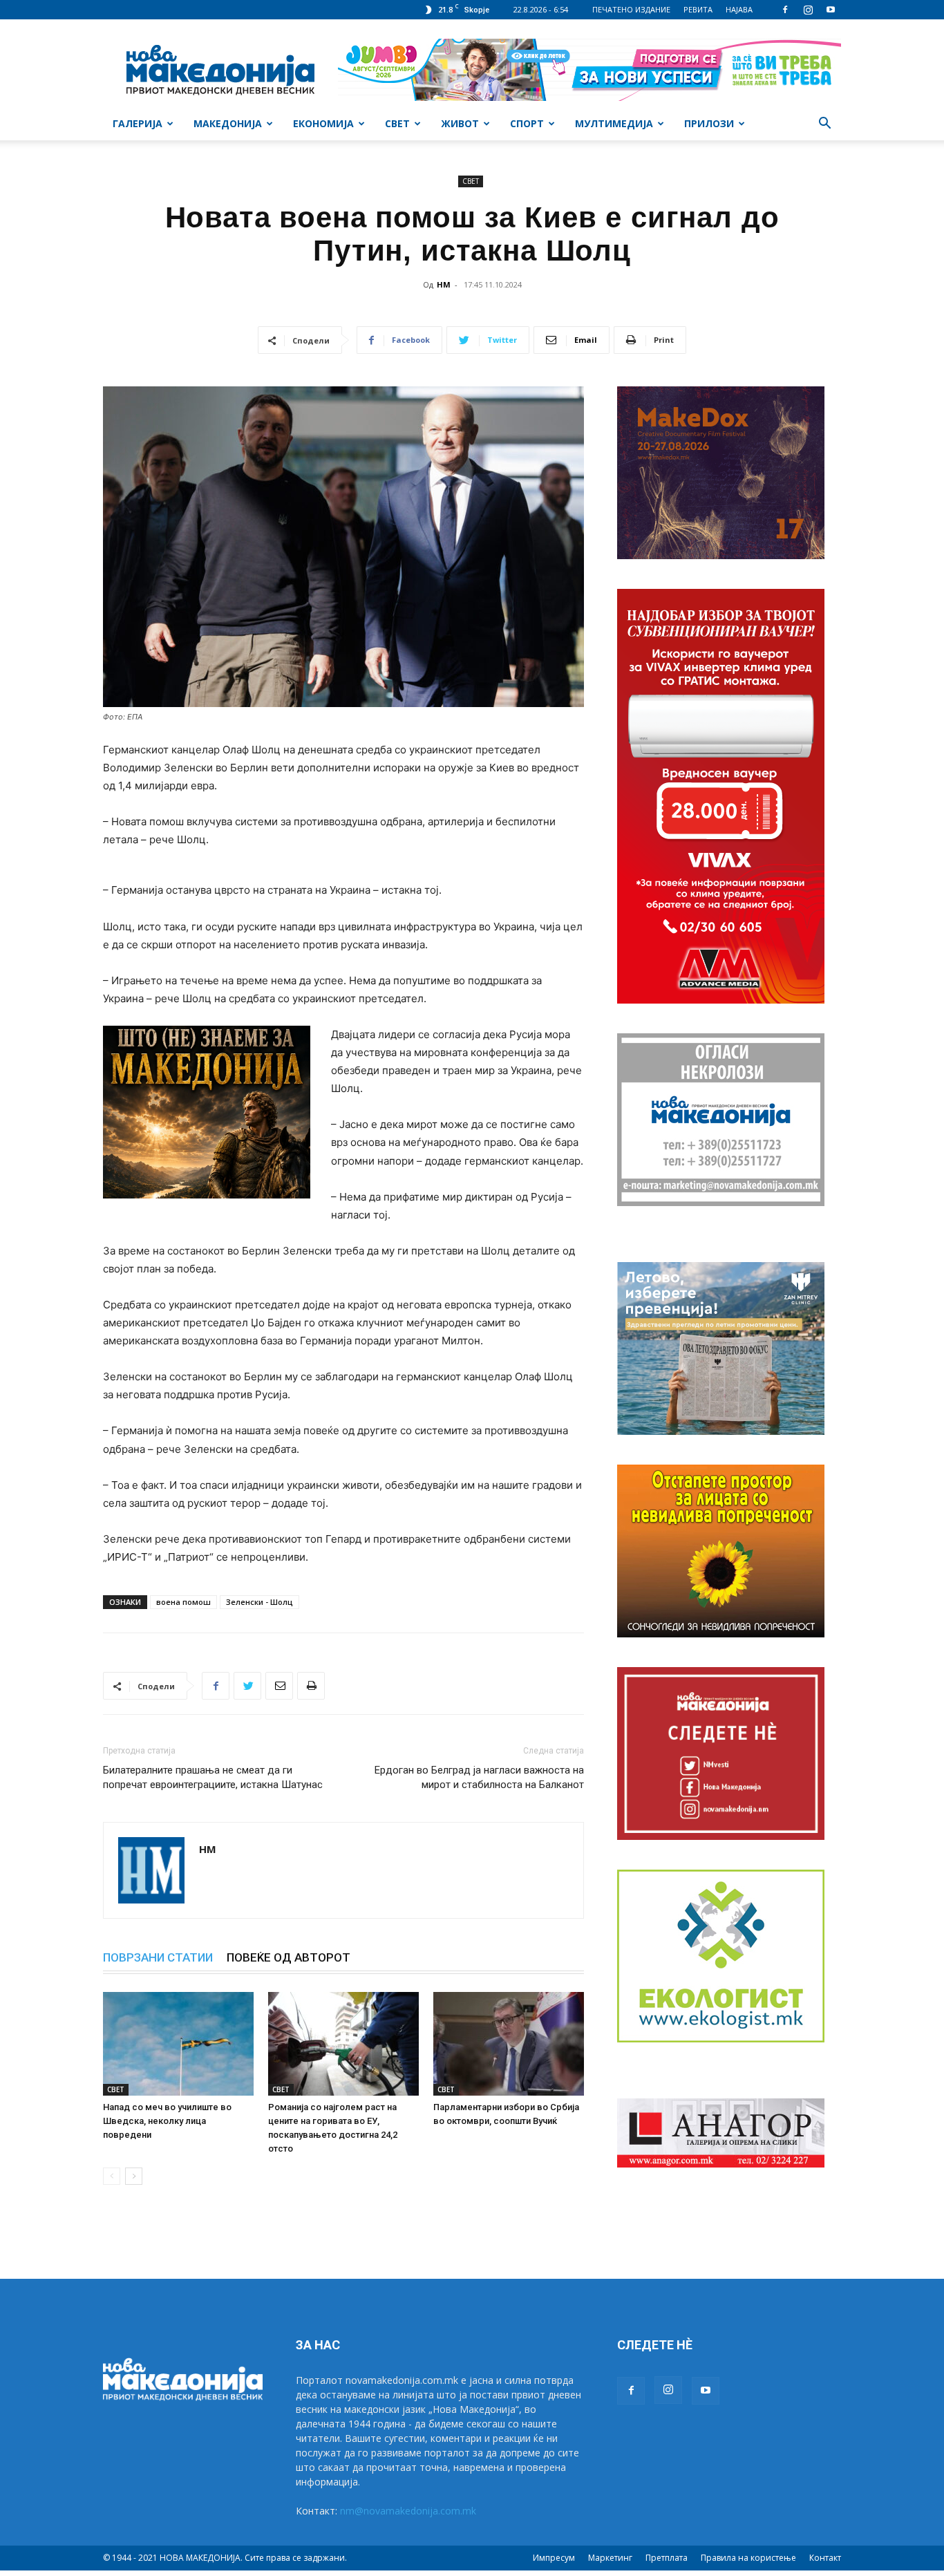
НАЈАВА (739, 9)
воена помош (183, 1602)
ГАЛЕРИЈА (138, 123)
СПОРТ (527, 123)
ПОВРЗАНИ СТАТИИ (158, 1957)
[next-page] (134, 2176)
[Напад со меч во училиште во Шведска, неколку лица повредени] (178, 2044)
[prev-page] (112, 2176)
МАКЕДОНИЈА (228, 123)
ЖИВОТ (460, 123)
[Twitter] (247, 1686)
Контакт (825, 2558)
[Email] (279, 1686)
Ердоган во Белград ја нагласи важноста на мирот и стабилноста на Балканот (479, 1777)
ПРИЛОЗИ (709, 123)
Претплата (667, 2558)
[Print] (311, 1686)
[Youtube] (831, 10)
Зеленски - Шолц (259, 1602)
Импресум (554, 2558)
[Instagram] (808, 10)
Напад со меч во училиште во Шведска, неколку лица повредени (167, 2121)
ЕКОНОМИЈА (323, 123)
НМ (444, 284)
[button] (824, 125)
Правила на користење (748, 2558)
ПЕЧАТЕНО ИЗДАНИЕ (631, 9)
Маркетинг (610, 2558)
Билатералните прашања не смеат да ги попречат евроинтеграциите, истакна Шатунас (213, 1777)
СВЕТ (397, 123)
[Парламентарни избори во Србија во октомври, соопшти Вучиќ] (509, 2044)
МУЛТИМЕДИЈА (614, 123)
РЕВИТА (698, 9)
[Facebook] (785, 10)
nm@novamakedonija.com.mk (408, 2511)
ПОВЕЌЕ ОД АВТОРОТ (289, 1957)
